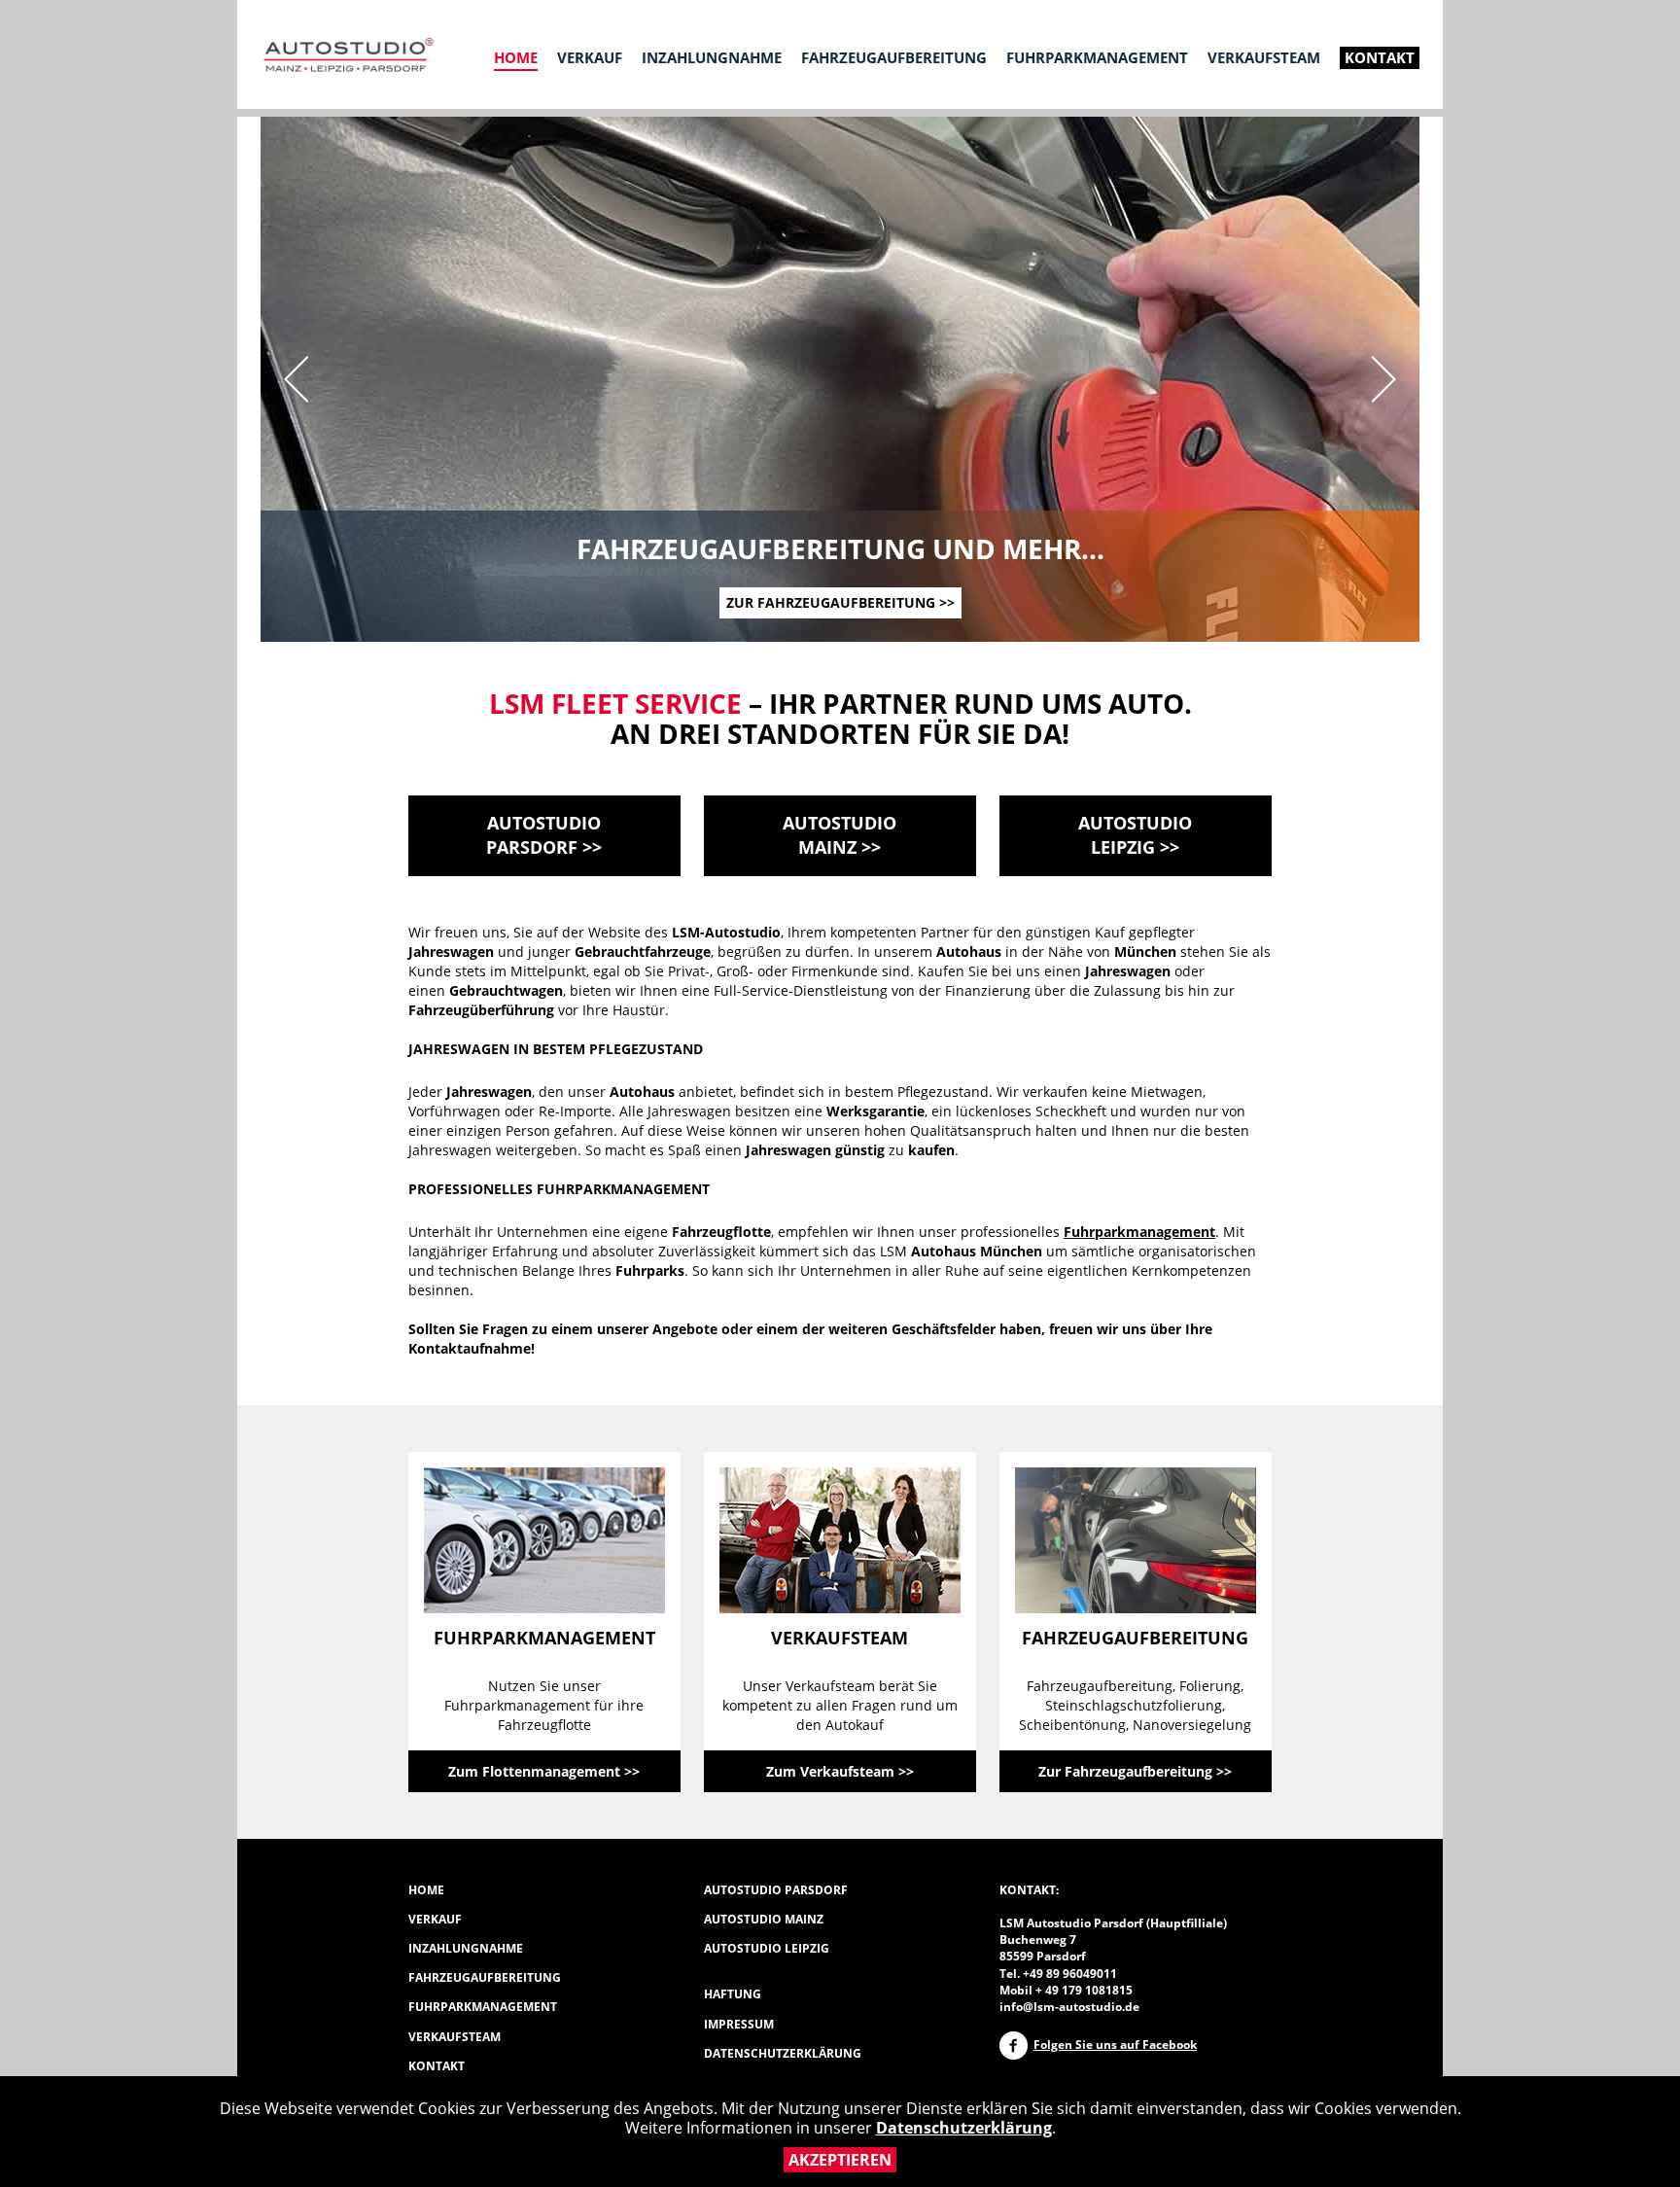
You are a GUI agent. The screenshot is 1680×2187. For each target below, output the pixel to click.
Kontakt (1380, 57)
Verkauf (590, 57)
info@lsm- (1029, 2007)
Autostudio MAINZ (764, 1919)
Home (516, 57)
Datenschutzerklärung (964, 2128)
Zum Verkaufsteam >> (840, 1771)
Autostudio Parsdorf (776, 1890)
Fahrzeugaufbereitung (894, 57)
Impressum (739, 2024)
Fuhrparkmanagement (1097, 57)
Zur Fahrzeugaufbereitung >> (840, 602)
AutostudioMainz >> (840, 835)
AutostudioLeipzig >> (1135, 835)
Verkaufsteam (1264, 57)
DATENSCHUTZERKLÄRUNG (783, 2053)
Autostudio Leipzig (767, 1948)
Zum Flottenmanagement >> (544, 1771)
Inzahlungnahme (712, 57)
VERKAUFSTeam (455, 2037)
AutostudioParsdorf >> (544, 835)
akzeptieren (840, 2160)
